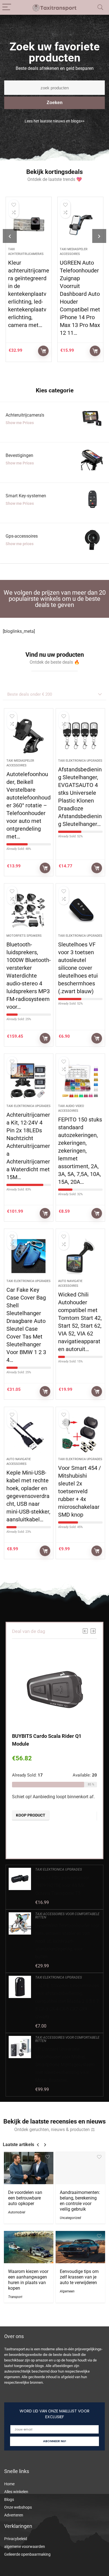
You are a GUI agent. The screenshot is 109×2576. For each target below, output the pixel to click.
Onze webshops (18, 2507)
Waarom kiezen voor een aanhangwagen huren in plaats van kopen (28, 2280)
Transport (15, 2297)
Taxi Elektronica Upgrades (80, 761)
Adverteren (14, 2515)
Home (9, 2484)
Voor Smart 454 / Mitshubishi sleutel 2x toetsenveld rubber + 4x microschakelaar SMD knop (80, 1491)
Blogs (9, 2499)
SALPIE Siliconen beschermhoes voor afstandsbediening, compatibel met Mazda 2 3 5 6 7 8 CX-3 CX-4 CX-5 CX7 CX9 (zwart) (67, 2001)
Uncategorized (70, 2218)
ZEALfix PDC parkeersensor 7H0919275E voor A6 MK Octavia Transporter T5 (62, 1885)
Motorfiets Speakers (24, 936)
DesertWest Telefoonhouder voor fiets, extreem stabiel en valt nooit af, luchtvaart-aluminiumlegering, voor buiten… (67, 1941)
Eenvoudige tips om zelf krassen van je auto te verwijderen (79, 2277)
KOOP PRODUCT (43, 351)
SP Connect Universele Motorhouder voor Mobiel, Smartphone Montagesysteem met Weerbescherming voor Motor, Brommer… (65, 2065)
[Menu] (7, 7)
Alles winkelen (16, 2492)
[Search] (100, 7)
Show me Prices (20, 423)
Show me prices (20, 544)
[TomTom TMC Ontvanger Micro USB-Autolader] (80, 224)
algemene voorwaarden (25, 2547)
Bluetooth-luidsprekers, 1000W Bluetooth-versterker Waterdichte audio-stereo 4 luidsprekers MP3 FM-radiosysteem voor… (29, 976)
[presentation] (10, 236)
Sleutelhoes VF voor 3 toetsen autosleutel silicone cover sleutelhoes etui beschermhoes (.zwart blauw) (78, 968)
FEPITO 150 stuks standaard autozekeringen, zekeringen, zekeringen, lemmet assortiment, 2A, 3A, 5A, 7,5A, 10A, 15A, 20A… (80, 1151)
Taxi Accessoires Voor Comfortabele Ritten (67, 1916)
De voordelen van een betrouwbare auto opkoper (25, 2198)
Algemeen (67, 2291)
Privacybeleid (16, 2539)
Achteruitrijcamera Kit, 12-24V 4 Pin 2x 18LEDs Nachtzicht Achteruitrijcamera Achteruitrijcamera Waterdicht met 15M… (28, 1146)
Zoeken (55, 103)
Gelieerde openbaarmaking (27, 2554)
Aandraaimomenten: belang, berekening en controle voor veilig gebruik (80, 2201)
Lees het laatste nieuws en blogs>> (54, 121)
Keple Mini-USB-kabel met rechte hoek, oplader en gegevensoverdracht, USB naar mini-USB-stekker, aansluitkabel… (28, 1496)
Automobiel (17, 2212)
